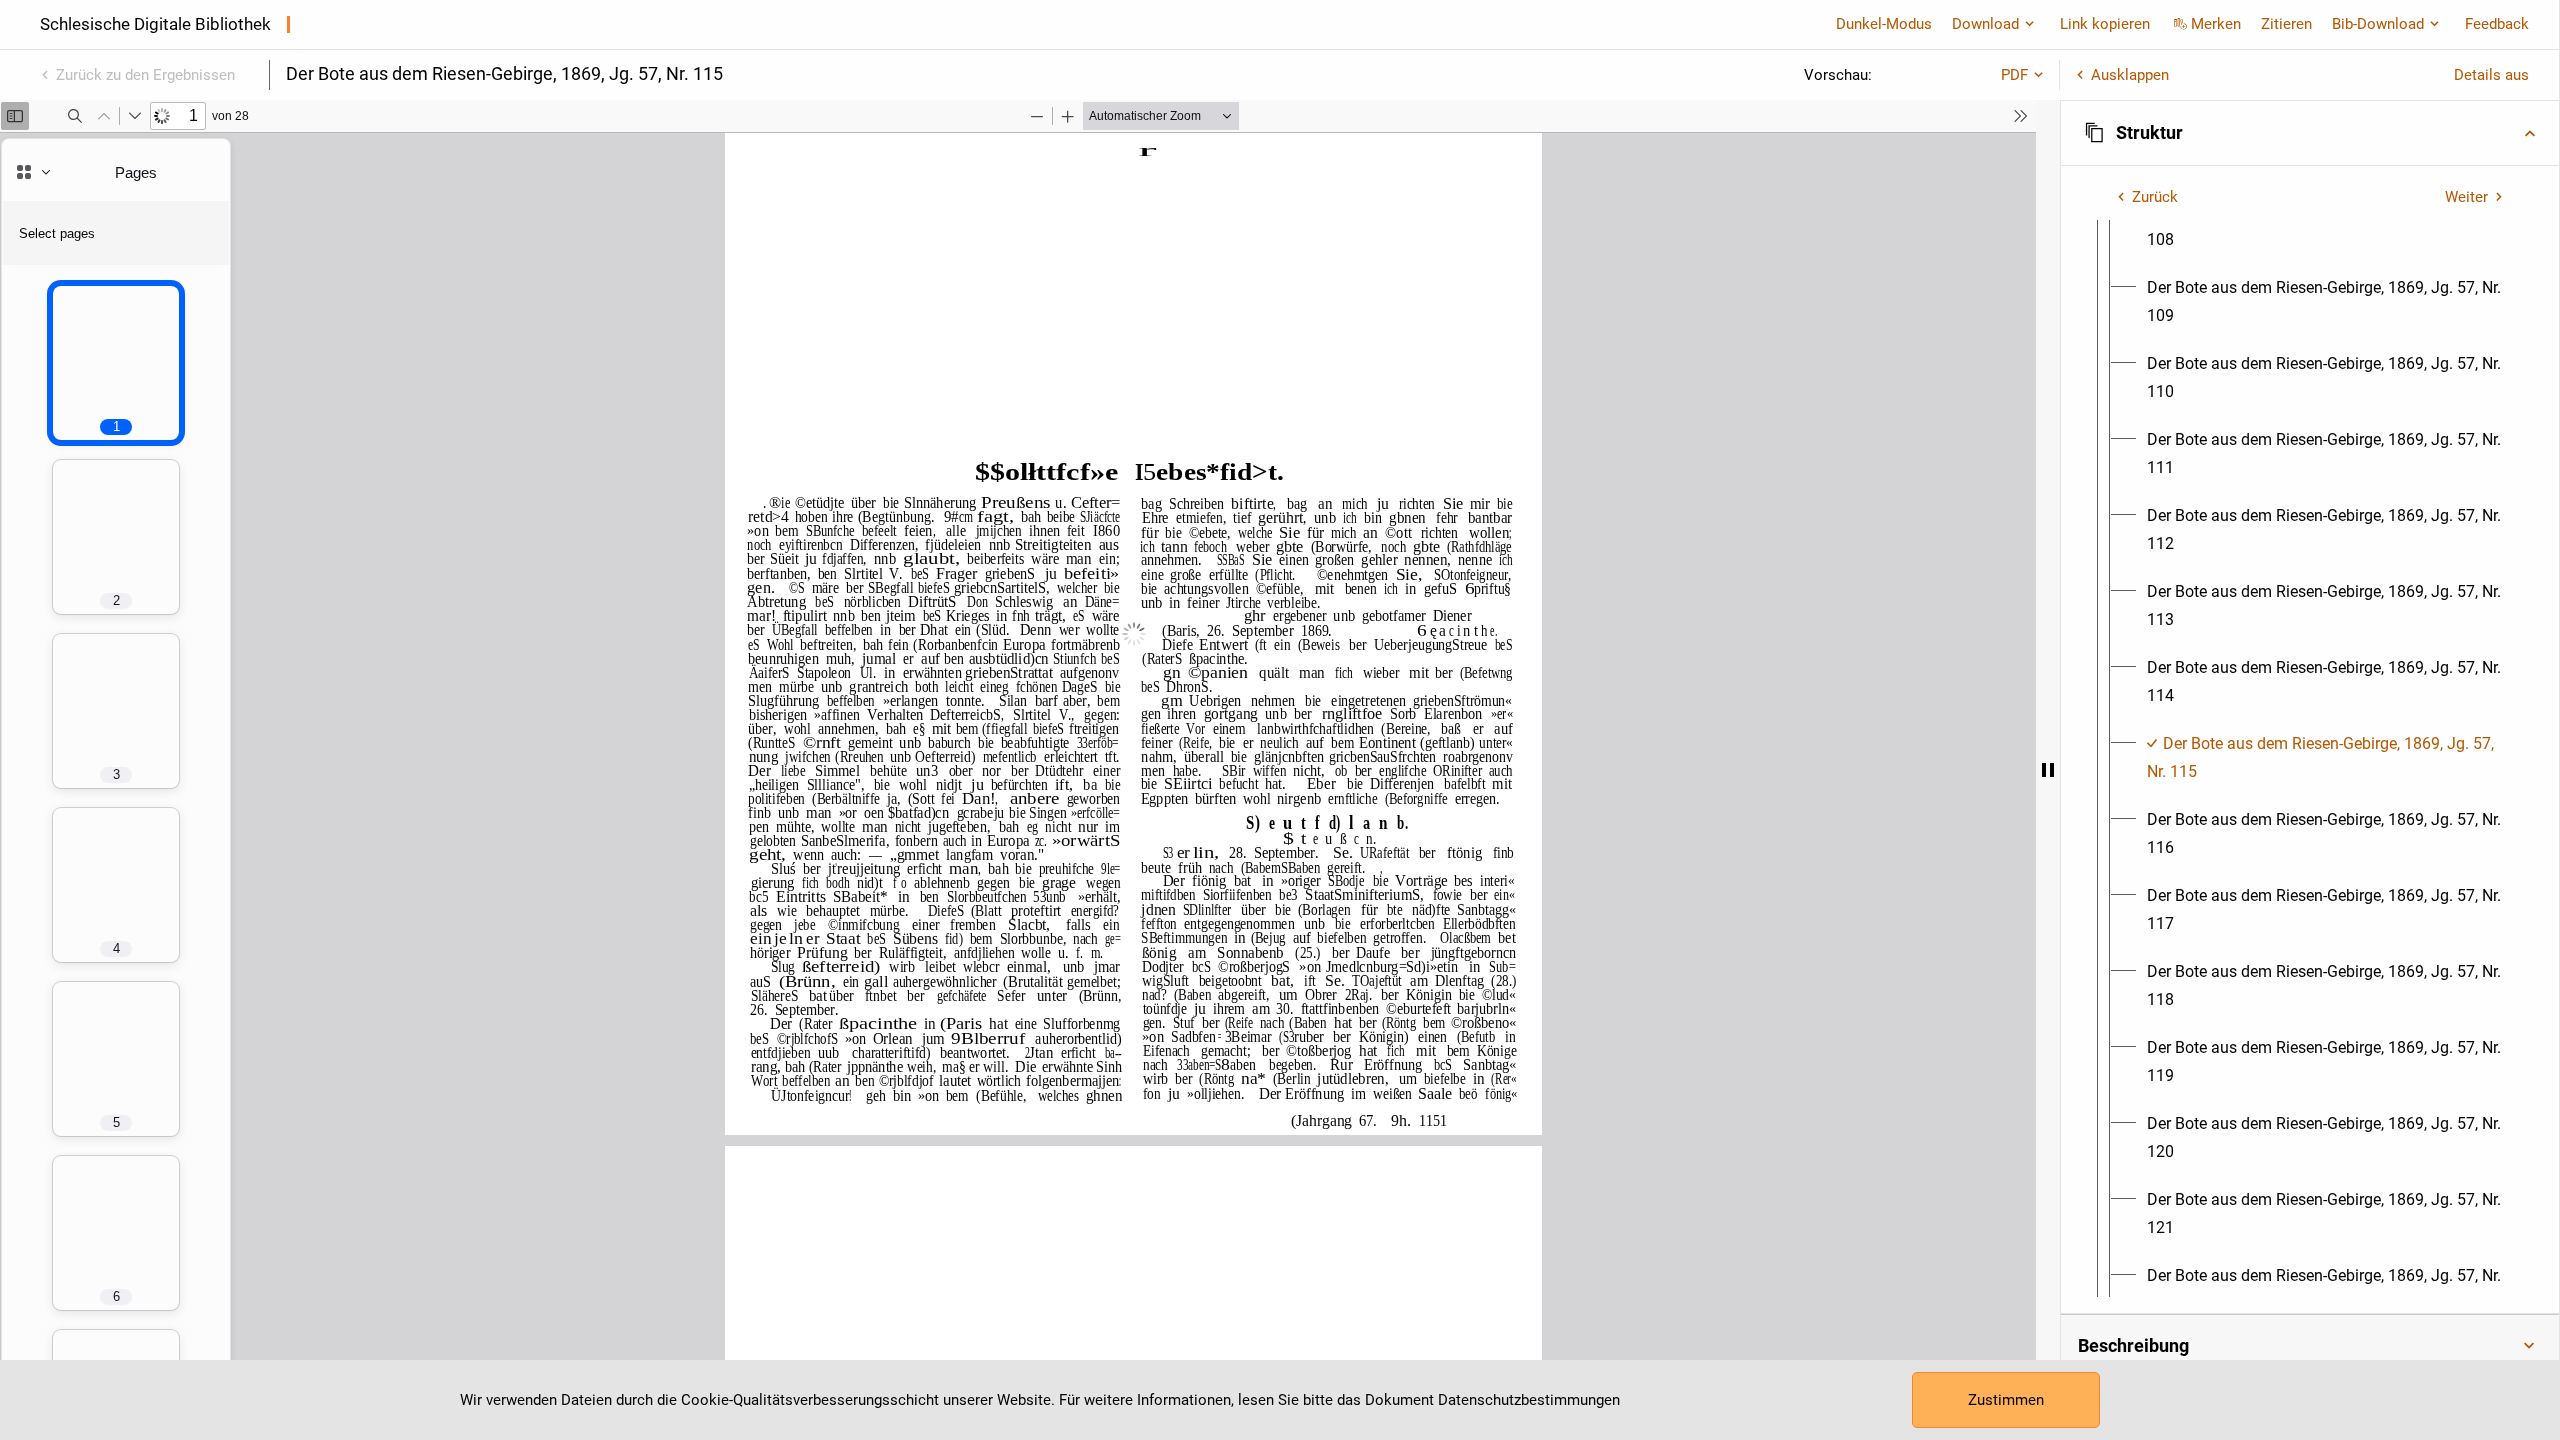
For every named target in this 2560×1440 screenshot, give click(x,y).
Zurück (2155, 197)
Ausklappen (2130, 75)
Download (1985, 24)
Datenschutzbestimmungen (1529, 1400)
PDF (2014, 75)
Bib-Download (2378, 24)
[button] (2310, 133)
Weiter (2466, 197)
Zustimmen (2006, 1400)
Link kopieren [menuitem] (2105, 24)
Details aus (2491, 75)
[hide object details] (2048, 770)
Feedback (2497, 24)
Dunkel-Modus (1884, 24)
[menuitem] (2328, 226)
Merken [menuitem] (2216, 24)
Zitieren (2286, 24)
